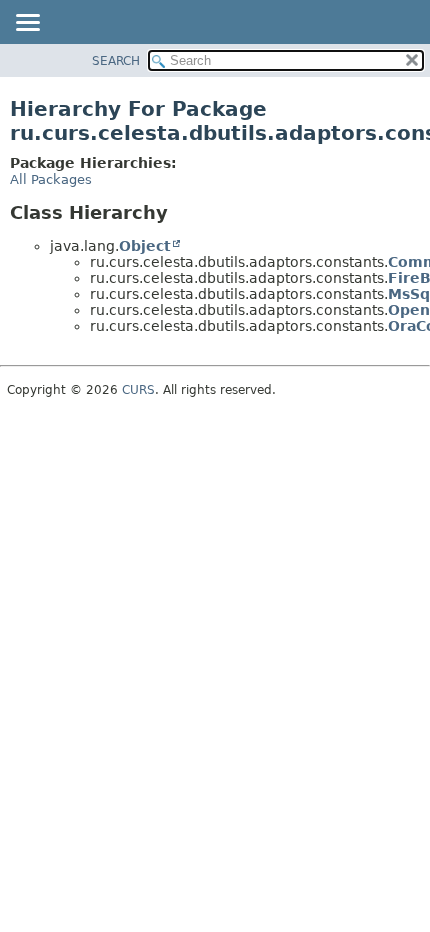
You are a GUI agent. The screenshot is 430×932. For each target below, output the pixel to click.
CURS (138, 390)
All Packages (51, 179)
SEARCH (116, 61)
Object (145, 246)
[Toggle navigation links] (27, 24)
